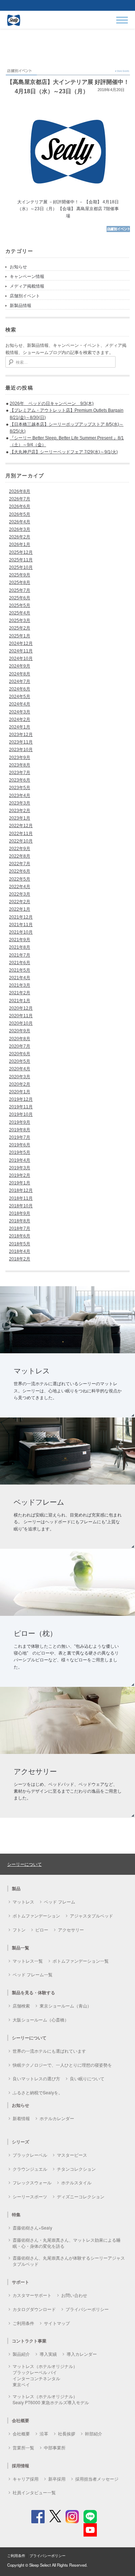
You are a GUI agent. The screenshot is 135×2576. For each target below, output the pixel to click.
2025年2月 (20, 628)
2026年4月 (20, 522)
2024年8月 (20, 674)
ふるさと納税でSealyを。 (38, 2092)
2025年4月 (20, 613)
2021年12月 (21, 917)
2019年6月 (20, 1145)
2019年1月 (20, 1183)
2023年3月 (20, 803)
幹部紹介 (94, 2433)
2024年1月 (20, 727)
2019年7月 (20, 1137)
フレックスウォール (32, 2182)
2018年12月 (21, 1190)
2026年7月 (20, 499)
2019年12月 (21, 1099)
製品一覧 (21, 1948)
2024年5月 (20, 697)
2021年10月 (21, 932)
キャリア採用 (26, 2479)
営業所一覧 (23, 2447)
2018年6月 (20, 1236)
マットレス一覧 (28, 1961)
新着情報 (21, 2118)
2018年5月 (20, 1244)
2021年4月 (20, 978)
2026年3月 (20, 529)
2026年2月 (20, 537)
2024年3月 (20, 712)
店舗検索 (21, 2006)
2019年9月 (20, 1122)
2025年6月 (20, 598)
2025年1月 (20, 636)
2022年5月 (20, 879)
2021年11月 (21, 925)
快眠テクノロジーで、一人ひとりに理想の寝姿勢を (62, 2065)
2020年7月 (20, 1046)
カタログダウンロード (34, 2309)
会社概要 (21, 2433)
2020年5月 (20, 1061)
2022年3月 (20, 894)
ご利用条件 (23, 2323)
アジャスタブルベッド (91, 1916)
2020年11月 (21, 1016)
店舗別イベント (25, 296)
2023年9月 (20, 758)
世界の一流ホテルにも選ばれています (49, 2051)
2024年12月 (21, 643)
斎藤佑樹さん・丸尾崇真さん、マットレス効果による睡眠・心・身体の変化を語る (67, 2243)
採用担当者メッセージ (97, 2479)
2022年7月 (20, 864)
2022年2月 (20, 902)
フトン (19, 1929)
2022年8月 (20, 856)
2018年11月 (21, 1198)
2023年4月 (20, 796)
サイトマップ (57, 2323)
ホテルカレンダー (57, 2118)
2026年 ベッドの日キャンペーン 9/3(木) (52, 404)
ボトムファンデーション (36, 1916)
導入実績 (48, 2354)
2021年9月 (20, 940)
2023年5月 (20, 788)
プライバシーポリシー (87, 2309)
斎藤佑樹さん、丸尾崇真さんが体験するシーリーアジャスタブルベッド (69, 2261)
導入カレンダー (82, 2354)
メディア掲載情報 (27, 286)
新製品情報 (21, 306)
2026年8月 (20, 491)
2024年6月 (20, 689)
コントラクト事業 (29, 2341)
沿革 (44, 2433)
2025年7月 (20, 590)
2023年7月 (20, 773)
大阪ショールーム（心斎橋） (41, 2020)
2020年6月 (20, 1054)
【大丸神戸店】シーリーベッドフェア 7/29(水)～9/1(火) (64, 452)
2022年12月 (21, 826)
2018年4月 (20, 1251)
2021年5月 (20, 970)
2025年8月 (20, 582)
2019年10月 (21, 1114)
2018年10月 (21, 1206)
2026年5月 (20, 514)
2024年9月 (20, 666)
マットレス (23, 1902)
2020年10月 (21, 1023)
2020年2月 (20, 1084)
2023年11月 (21, 742)
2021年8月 (20, 947)
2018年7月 (20, 1228)
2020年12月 (21, 1008)
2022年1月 (20, 909)
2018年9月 (20, 1213)
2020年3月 (20, 1077)
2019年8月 (20, 1130)
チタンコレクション (76, 2169)
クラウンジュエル (30, 2169)
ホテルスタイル (76, 2182)
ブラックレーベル (30, 2155)
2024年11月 (21, 651)
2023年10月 (21, 750)
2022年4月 (20, 887)
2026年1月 (20, 544)
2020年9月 (20, 1031)
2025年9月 (20, 575)
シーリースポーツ (30, 2196)
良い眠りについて (87, 2078)
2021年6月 (20, 963)
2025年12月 (21, 552)
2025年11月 (21, 560)
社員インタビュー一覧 (34, 2492)
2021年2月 (20, 993)
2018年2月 (20, 1259)
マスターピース (72, 2155)
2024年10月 (21, 659)
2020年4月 (20, 1069)
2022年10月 (21, 841)
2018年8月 (20, 1221)
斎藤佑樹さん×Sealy (32, 2228)
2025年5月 (20, 605)
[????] (118, 231)
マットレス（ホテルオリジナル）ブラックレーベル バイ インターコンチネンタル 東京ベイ (45, 2375)
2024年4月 (20, 704)
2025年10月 (21, 567)
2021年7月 (20, 955)
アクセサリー (71, 1929)
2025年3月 (20, 621)
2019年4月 (20, 1160)
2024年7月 (20, 681)
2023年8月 (20, 765)
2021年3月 (20, 985)
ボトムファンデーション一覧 (81, 1961)
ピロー (42, 1929)
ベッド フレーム (60, 1902)
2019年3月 (20, 1168)
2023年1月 (20, 818)
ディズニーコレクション (81, 2196)
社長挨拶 (67, 2433)
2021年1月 (20, 1001)
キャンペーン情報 (27, 277)
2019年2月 (20, 1175)
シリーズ (21, 2142)
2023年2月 (20, 811)
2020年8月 (20, 1039)
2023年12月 (21, 735)
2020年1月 (20, 1092)
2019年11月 (21, 1107)
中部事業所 (55, 2447)
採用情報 (21, 2466)
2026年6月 (20, 506)
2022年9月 (20, 849)
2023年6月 (20, 780)
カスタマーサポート (32, 2295)
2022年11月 (21, 834)
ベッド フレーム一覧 (33, 1974)
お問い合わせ (74, 2295)
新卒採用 (57, 2479)
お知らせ (18, 267)
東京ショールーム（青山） (66, 2006)
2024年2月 (20, 720)
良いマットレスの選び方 (36, 2078)
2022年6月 (20, 871)
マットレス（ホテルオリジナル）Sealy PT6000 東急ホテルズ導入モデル (51, 2399)
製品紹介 (21, 2354)
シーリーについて (24, 1864)
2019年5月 (20, 1152)
